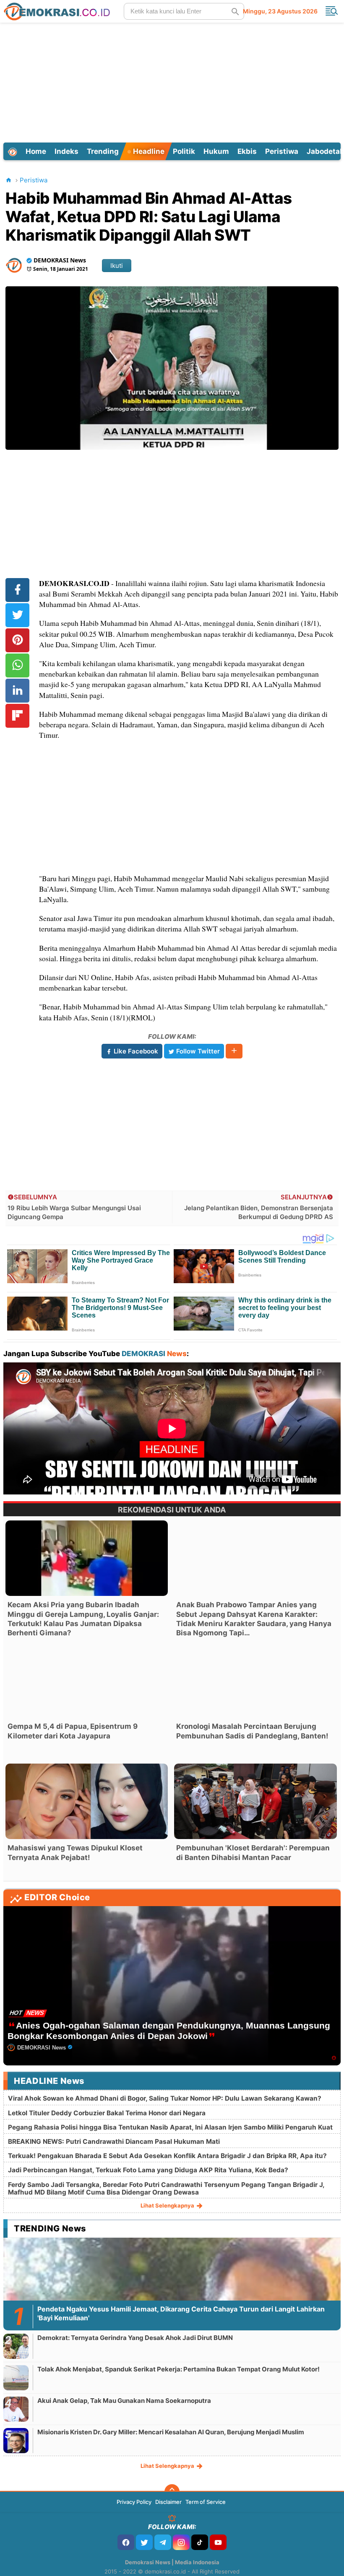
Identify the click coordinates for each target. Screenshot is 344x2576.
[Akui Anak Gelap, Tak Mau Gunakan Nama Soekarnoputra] (16, 2409)
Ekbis (247, 151)
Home (36, 151)
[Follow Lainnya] (234, 1051)
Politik (184, 151)
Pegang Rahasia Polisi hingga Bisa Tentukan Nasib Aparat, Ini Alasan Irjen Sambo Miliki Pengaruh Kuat (170, 2127)
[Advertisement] (173, 81)
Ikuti (117, 266)
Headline (148, 151)
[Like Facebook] (126, 2542)
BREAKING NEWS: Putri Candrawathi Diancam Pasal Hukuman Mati (114, 2141)
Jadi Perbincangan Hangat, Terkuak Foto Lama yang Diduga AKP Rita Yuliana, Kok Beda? (148, 2170)
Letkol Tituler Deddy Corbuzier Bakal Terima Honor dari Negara (107, 2113)
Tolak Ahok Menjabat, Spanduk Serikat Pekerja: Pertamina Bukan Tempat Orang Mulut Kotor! (179, 2369)
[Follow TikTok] (200, 2542)
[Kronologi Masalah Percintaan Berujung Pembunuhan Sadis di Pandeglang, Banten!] (255, 1680)
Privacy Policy (134, 2502)
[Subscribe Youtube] (218, 2542)
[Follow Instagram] (181, 2542)
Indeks (66, 151)
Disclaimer (168, 2502)
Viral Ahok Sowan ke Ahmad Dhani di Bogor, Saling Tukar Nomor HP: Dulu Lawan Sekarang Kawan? (165, 2098)
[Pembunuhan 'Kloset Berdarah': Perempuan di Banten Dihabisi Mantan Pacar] (255, 1801)
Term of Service (206, 2502)
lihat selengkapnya (168, 2205)
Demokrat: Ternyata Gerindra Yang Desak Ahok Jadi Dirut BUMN (135, 2338)
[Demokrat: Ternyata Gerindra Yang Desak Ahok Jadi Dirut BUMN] (16, 2346)
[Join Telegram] (163, 2542)
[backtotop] (172, 2492)
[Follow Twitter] (144, 2542)
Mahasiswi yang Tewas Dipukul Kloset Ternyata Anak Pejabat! (75, 1852)
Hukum (216, 151)
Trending (103, 151)
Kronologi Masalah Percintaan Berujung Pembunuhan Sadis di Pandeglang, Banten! (252, 1731)
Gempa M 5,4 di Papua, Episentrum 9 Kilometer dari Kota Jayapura (73, 1731)
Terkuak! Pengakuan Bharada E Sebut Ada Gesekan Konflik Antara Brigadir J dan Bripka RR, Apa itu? (167, 2156)
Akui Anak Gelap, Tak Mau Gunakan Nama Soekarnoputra (124, 2401)
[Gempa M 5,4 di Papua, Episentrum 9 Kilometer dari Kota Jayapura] (87, 1680)
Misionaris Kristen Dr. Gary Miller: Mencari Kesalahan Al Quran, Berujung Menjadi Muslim (171, 2432)
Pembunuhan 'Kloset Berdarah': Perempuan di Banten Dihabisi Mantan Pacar (253, 1852)
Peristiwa (282, 151)
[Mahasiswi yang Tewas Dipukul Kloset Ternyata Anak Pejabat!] (87, 1801)
